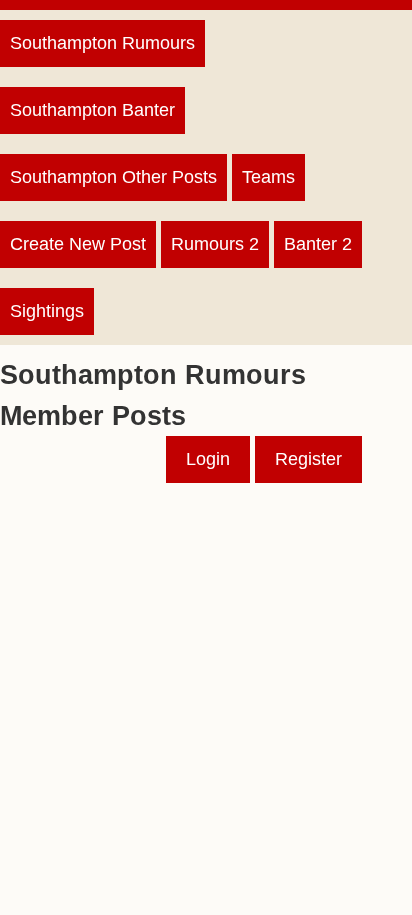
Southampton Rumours (102, 43)
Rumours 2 (215, 244)
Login (208, 459)
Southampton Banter (92, 110)
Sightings (47, 311)
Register (308, 459)
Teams (268, 177)
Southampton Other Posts (113, 177)
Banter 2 (318, 244)
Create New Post (78, 244)
